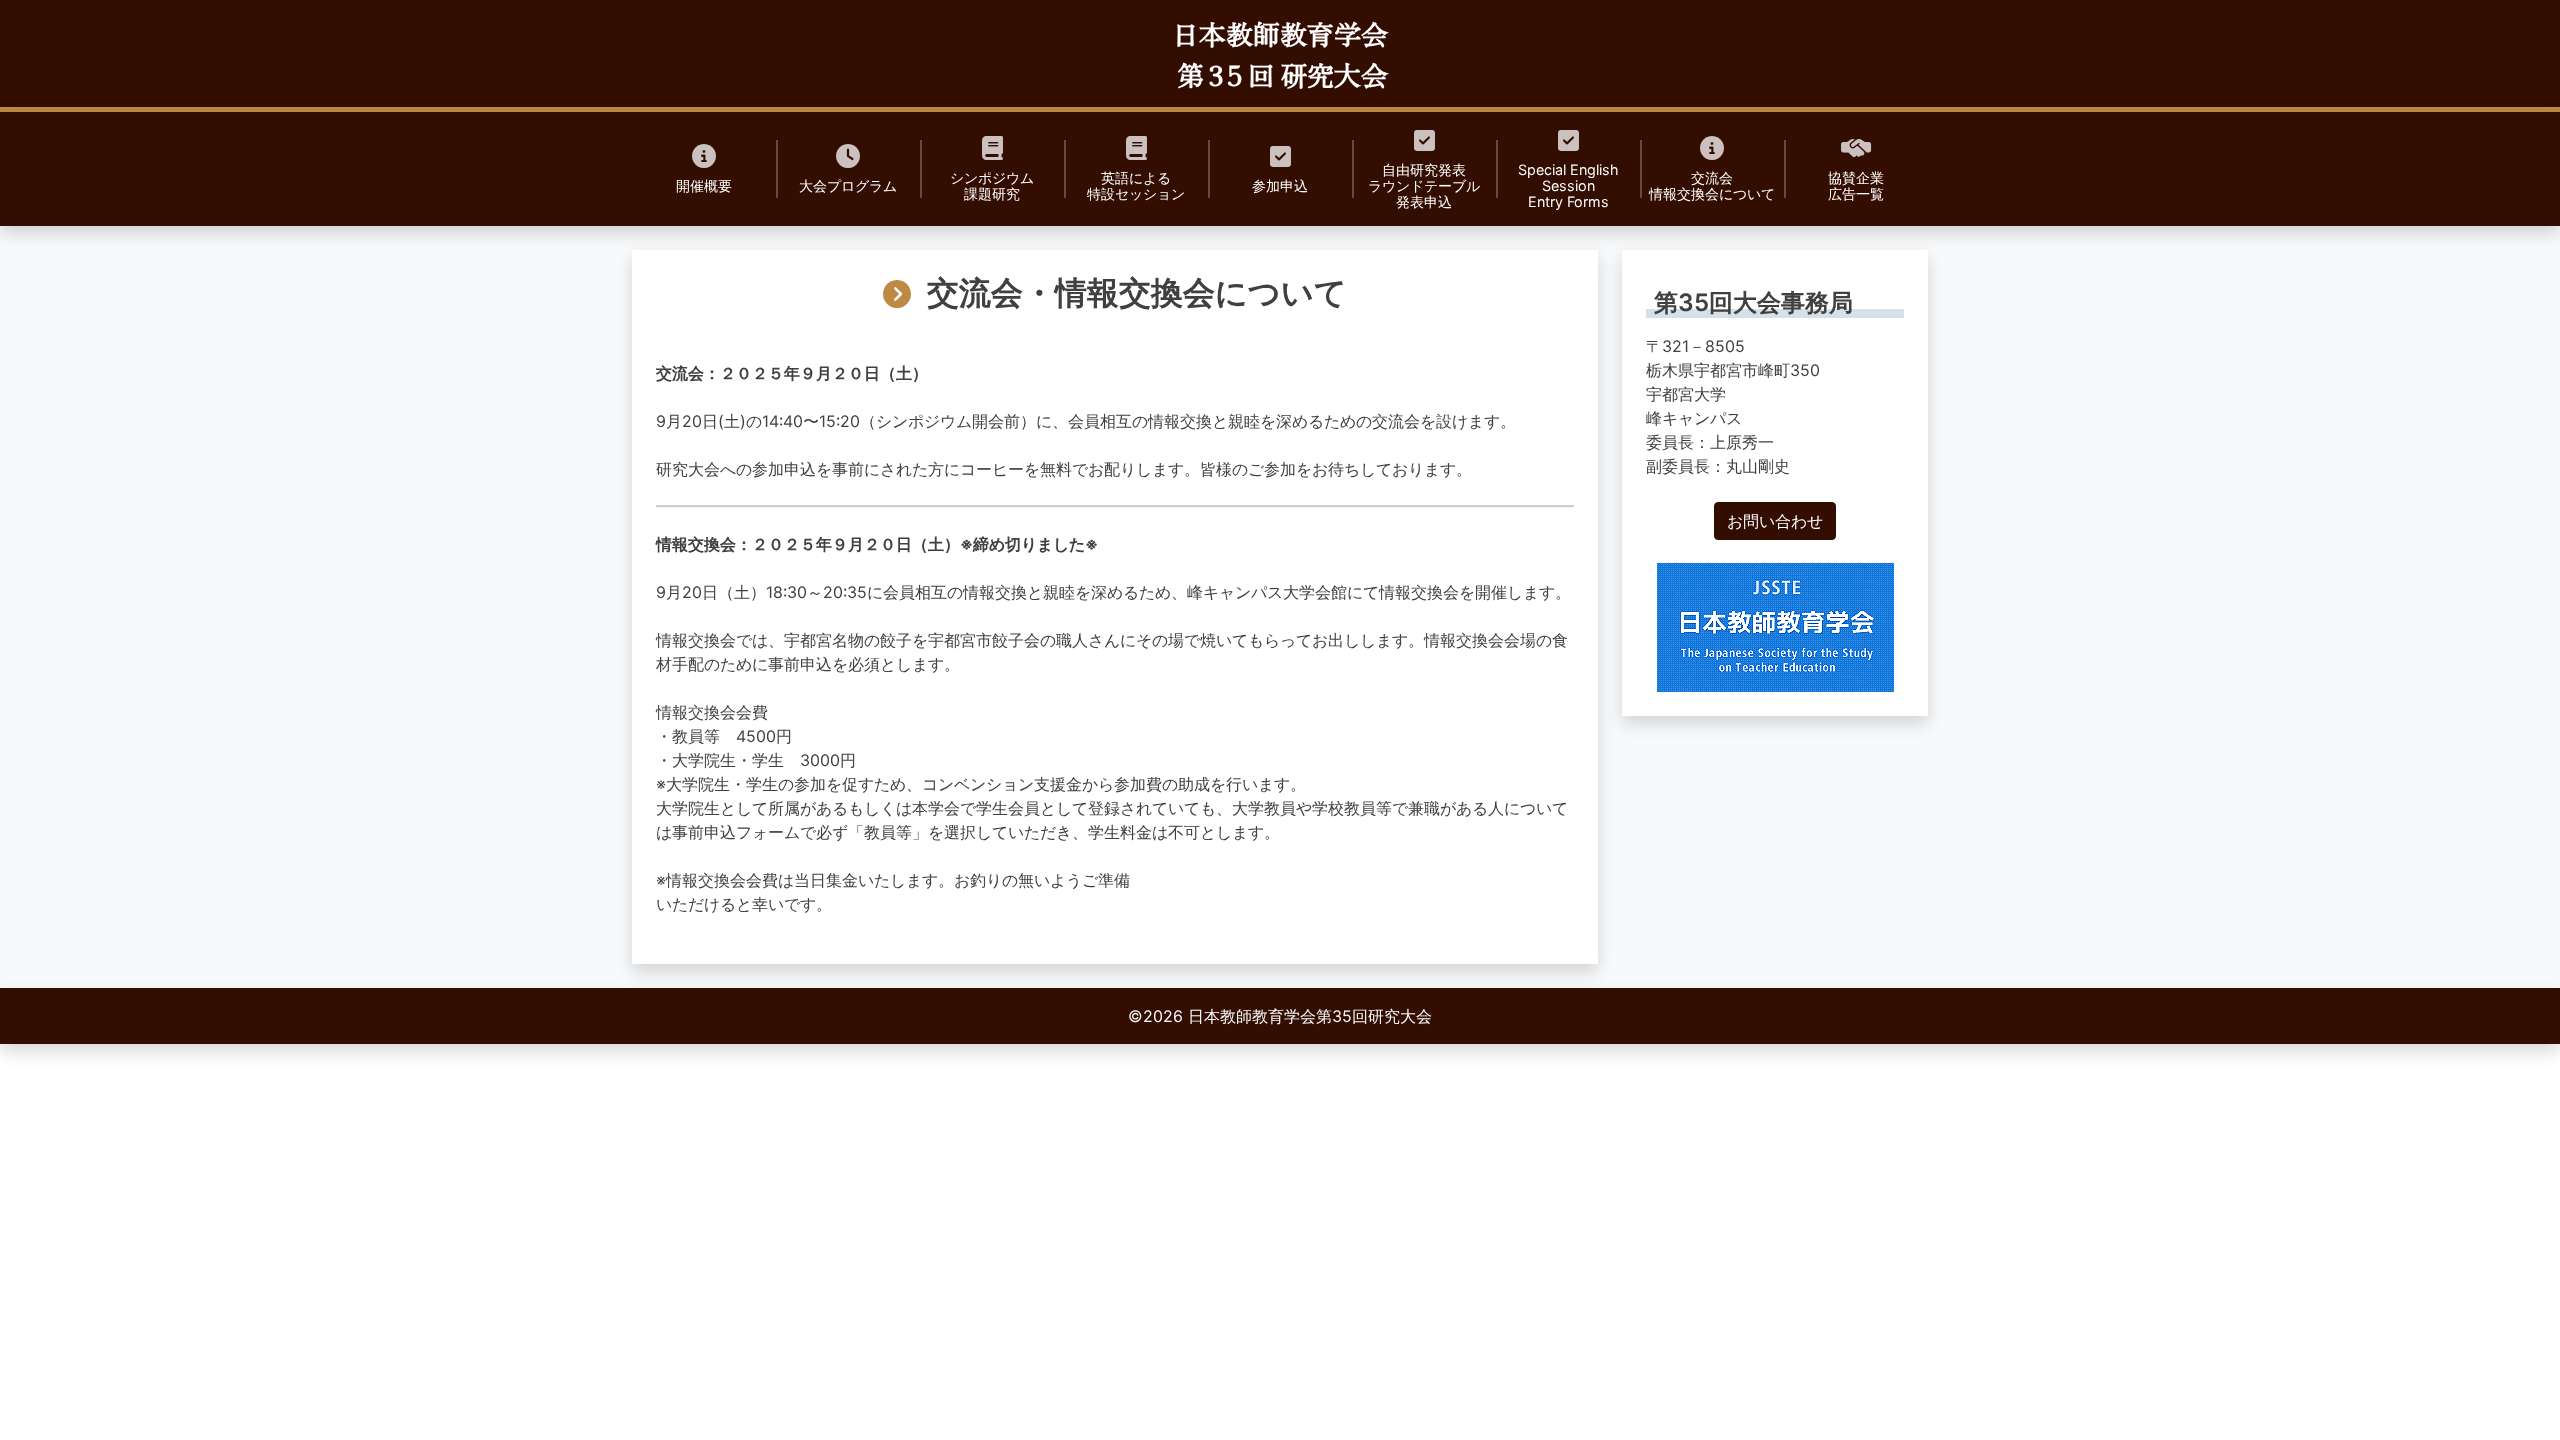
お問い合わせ (1775, 521)
